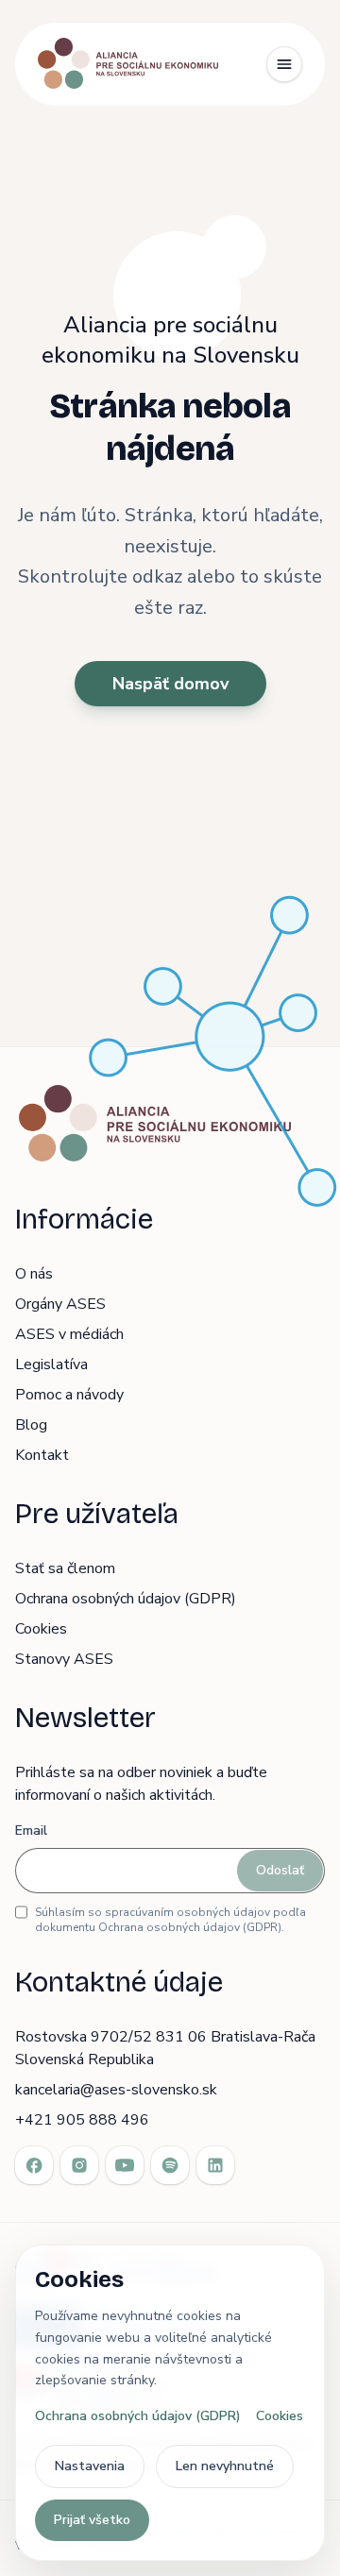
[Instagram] (79, 2165)
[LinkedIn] (215, 2165)
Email (31, 1830)
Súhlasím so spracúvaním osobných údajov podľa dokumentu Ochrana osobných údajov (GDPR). (170, 1920)
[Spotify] (170, 2165)
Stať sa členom (65, 1568)
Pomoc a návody (69, 1395)
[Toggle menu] (284, 64)
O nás (34, 1274)
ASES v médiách (69, 1334)
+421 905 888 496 (82, 2120)
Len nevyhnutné (225, 2466)
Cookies (41, 1629)
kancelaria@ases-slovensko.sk (116, 2090)
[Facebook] (34, 2165)
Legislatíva (51, 1364)
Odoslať (280, 1870)
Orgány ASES (60, 1304)
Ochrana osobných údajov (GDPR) (126, 1599)
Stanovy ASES (64, 1659)
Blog (31, 1425)
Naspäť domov (170, 684)
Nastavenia (90, 2466)
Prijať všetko (92, 2520)
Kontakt (42, 1455)
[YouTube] (125, 2165)
